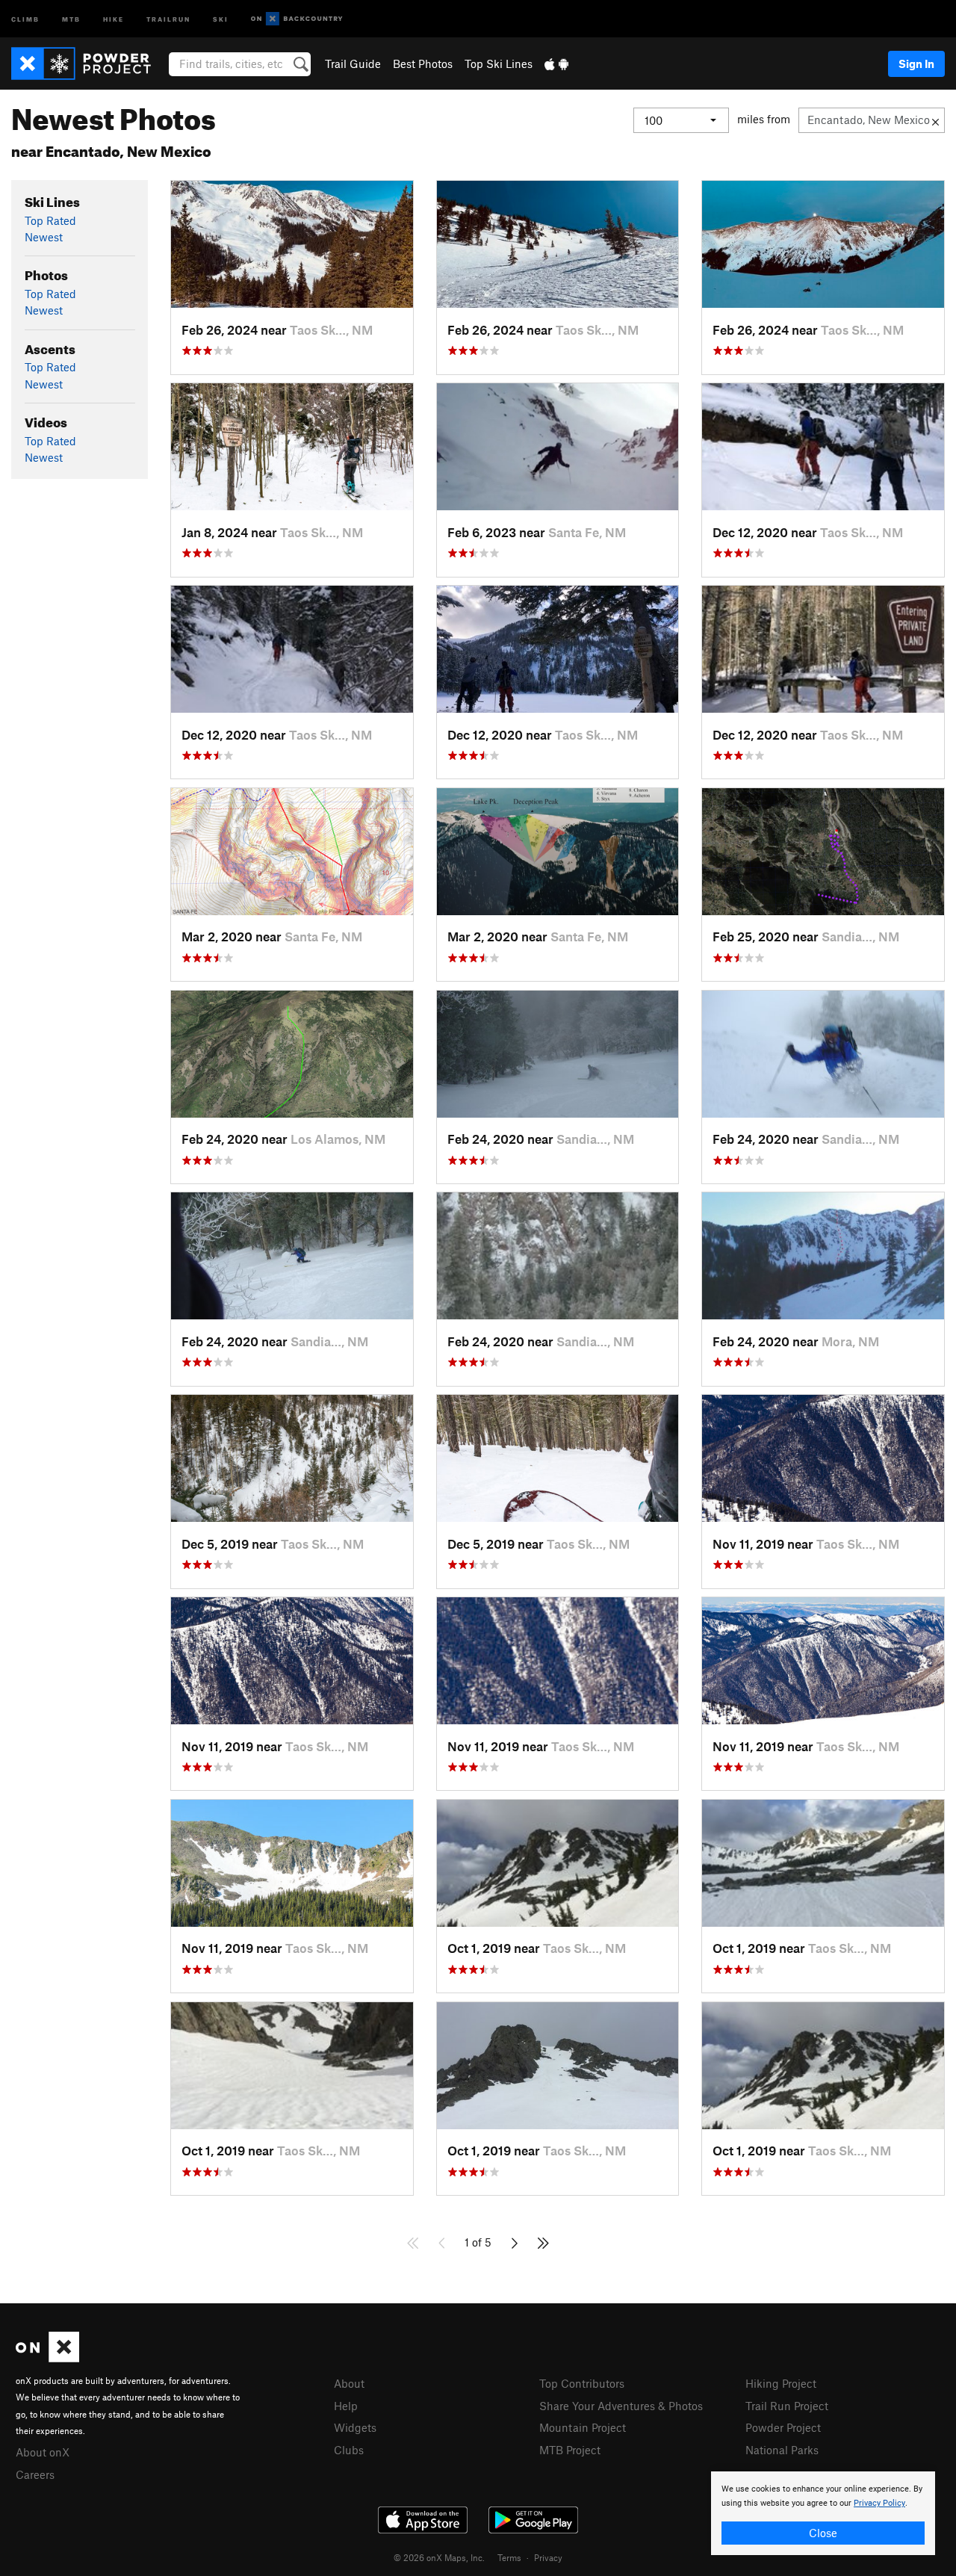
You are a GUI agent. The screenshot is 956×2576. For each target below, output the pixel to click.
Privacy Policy (879, 2503)
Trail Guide (353, 64)
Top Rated (50, 220)
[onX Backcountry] (297, 19)
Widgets (355, 2427)
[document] (823, 2513)
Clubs (349, 2450)
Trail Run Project (787, 2406)
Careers (35, 2474)
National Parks (782, 2450)
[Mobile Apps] (556, 64)
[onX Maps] (47, 2358)
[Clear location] (935, 120)
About (349, 2383)
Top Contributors (582, 2383)
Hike (114, 18)
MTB (71, 18)
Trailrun (168, 18)
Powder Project (783, 2427)
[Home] (89, 64)
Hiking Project (781, 2383)
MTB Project (570, 2450)
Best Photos (423, 64)
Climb (25, 18)
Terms (509, 2557)
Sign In (916, 64)
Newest (44, 237)
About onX (43, 2452)
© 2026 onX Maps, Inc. (439, 2557)
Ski (221, 18)
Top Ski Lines (499, 64)
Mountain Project (583, 2427)
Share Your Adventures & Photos (621, 2406)
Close (823, 2533)
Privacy (548, 2557)
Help (346, 2406)
